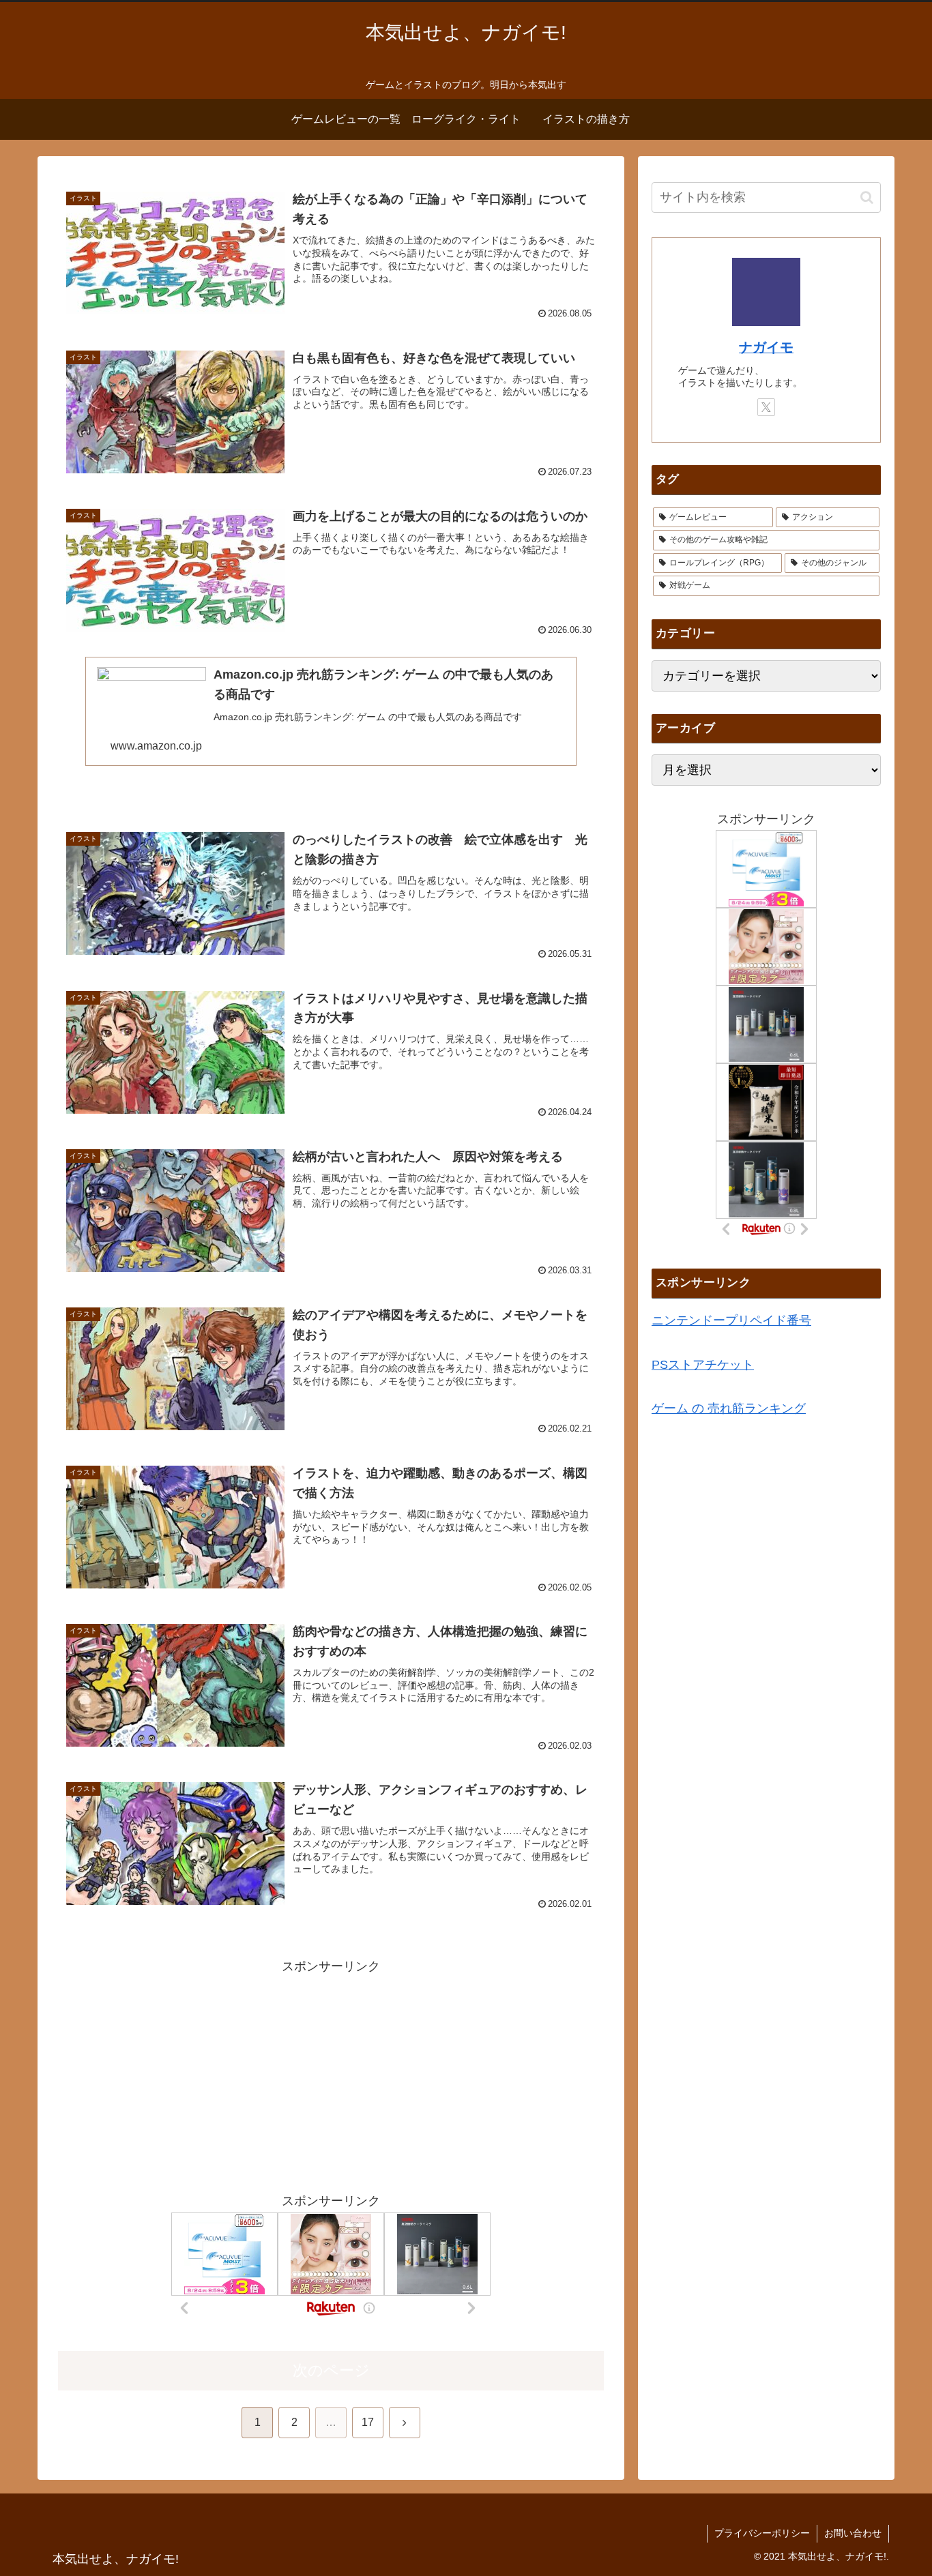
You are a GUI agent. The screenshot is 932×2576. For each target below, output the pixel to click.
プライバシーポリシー (762, 2533)
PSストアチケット (703, 1364)
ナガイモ (766, 347)
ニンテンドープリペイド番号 (731, 1320)
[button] (867, 197)
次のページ (331, 2370)
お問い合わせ (853, 2533)
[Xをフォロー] (766, 407)
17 (368, 2422)
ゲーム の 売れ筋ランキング (729, 1408)
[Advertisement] (331, 2073)
